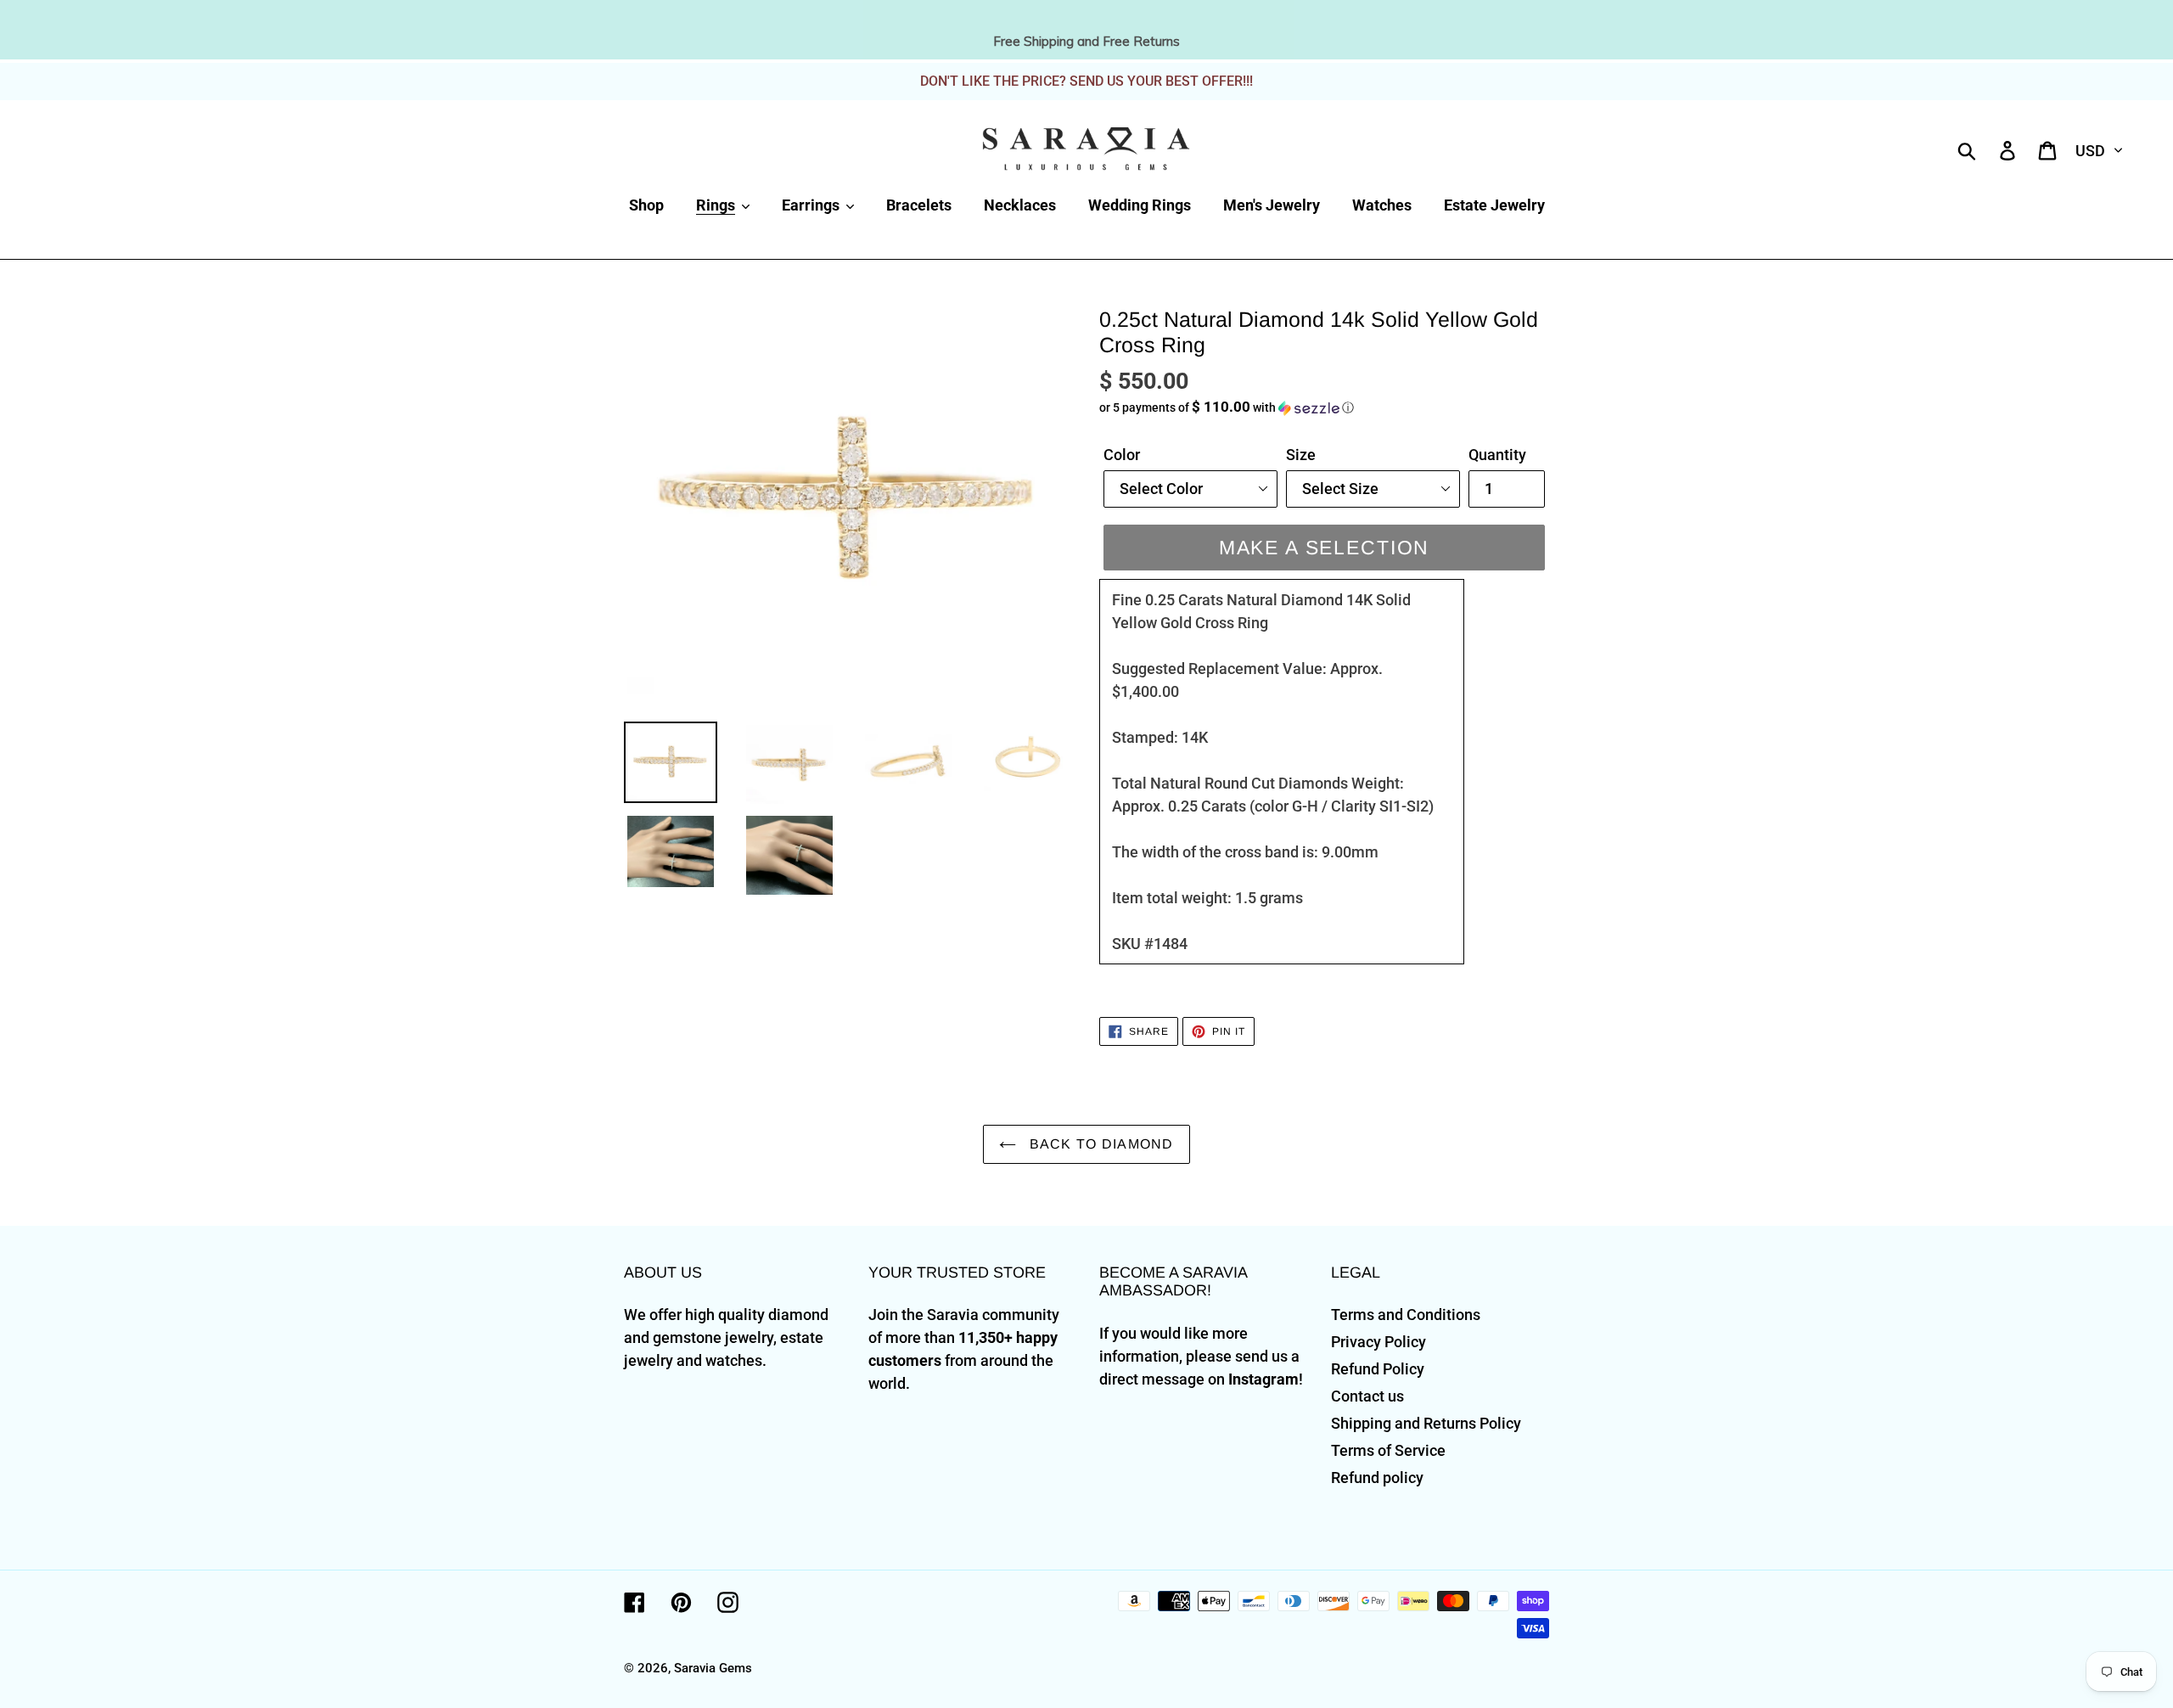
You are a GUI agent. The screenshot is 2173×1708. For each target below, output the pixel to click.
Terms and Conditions (1406, 1315)
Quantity (1497, 455)
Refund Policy (1378, 1369)
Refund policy (1377, 1478)
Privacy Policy (1378, 1342)
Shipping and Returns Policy (1426, 1423)
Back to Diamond (1099, 1144)
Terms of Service (1388, 1450)
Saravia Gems (713, 1668)
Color (1122, 455)
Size (1301, 455)
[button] (1324, 407)
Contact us (1367, 1396)
